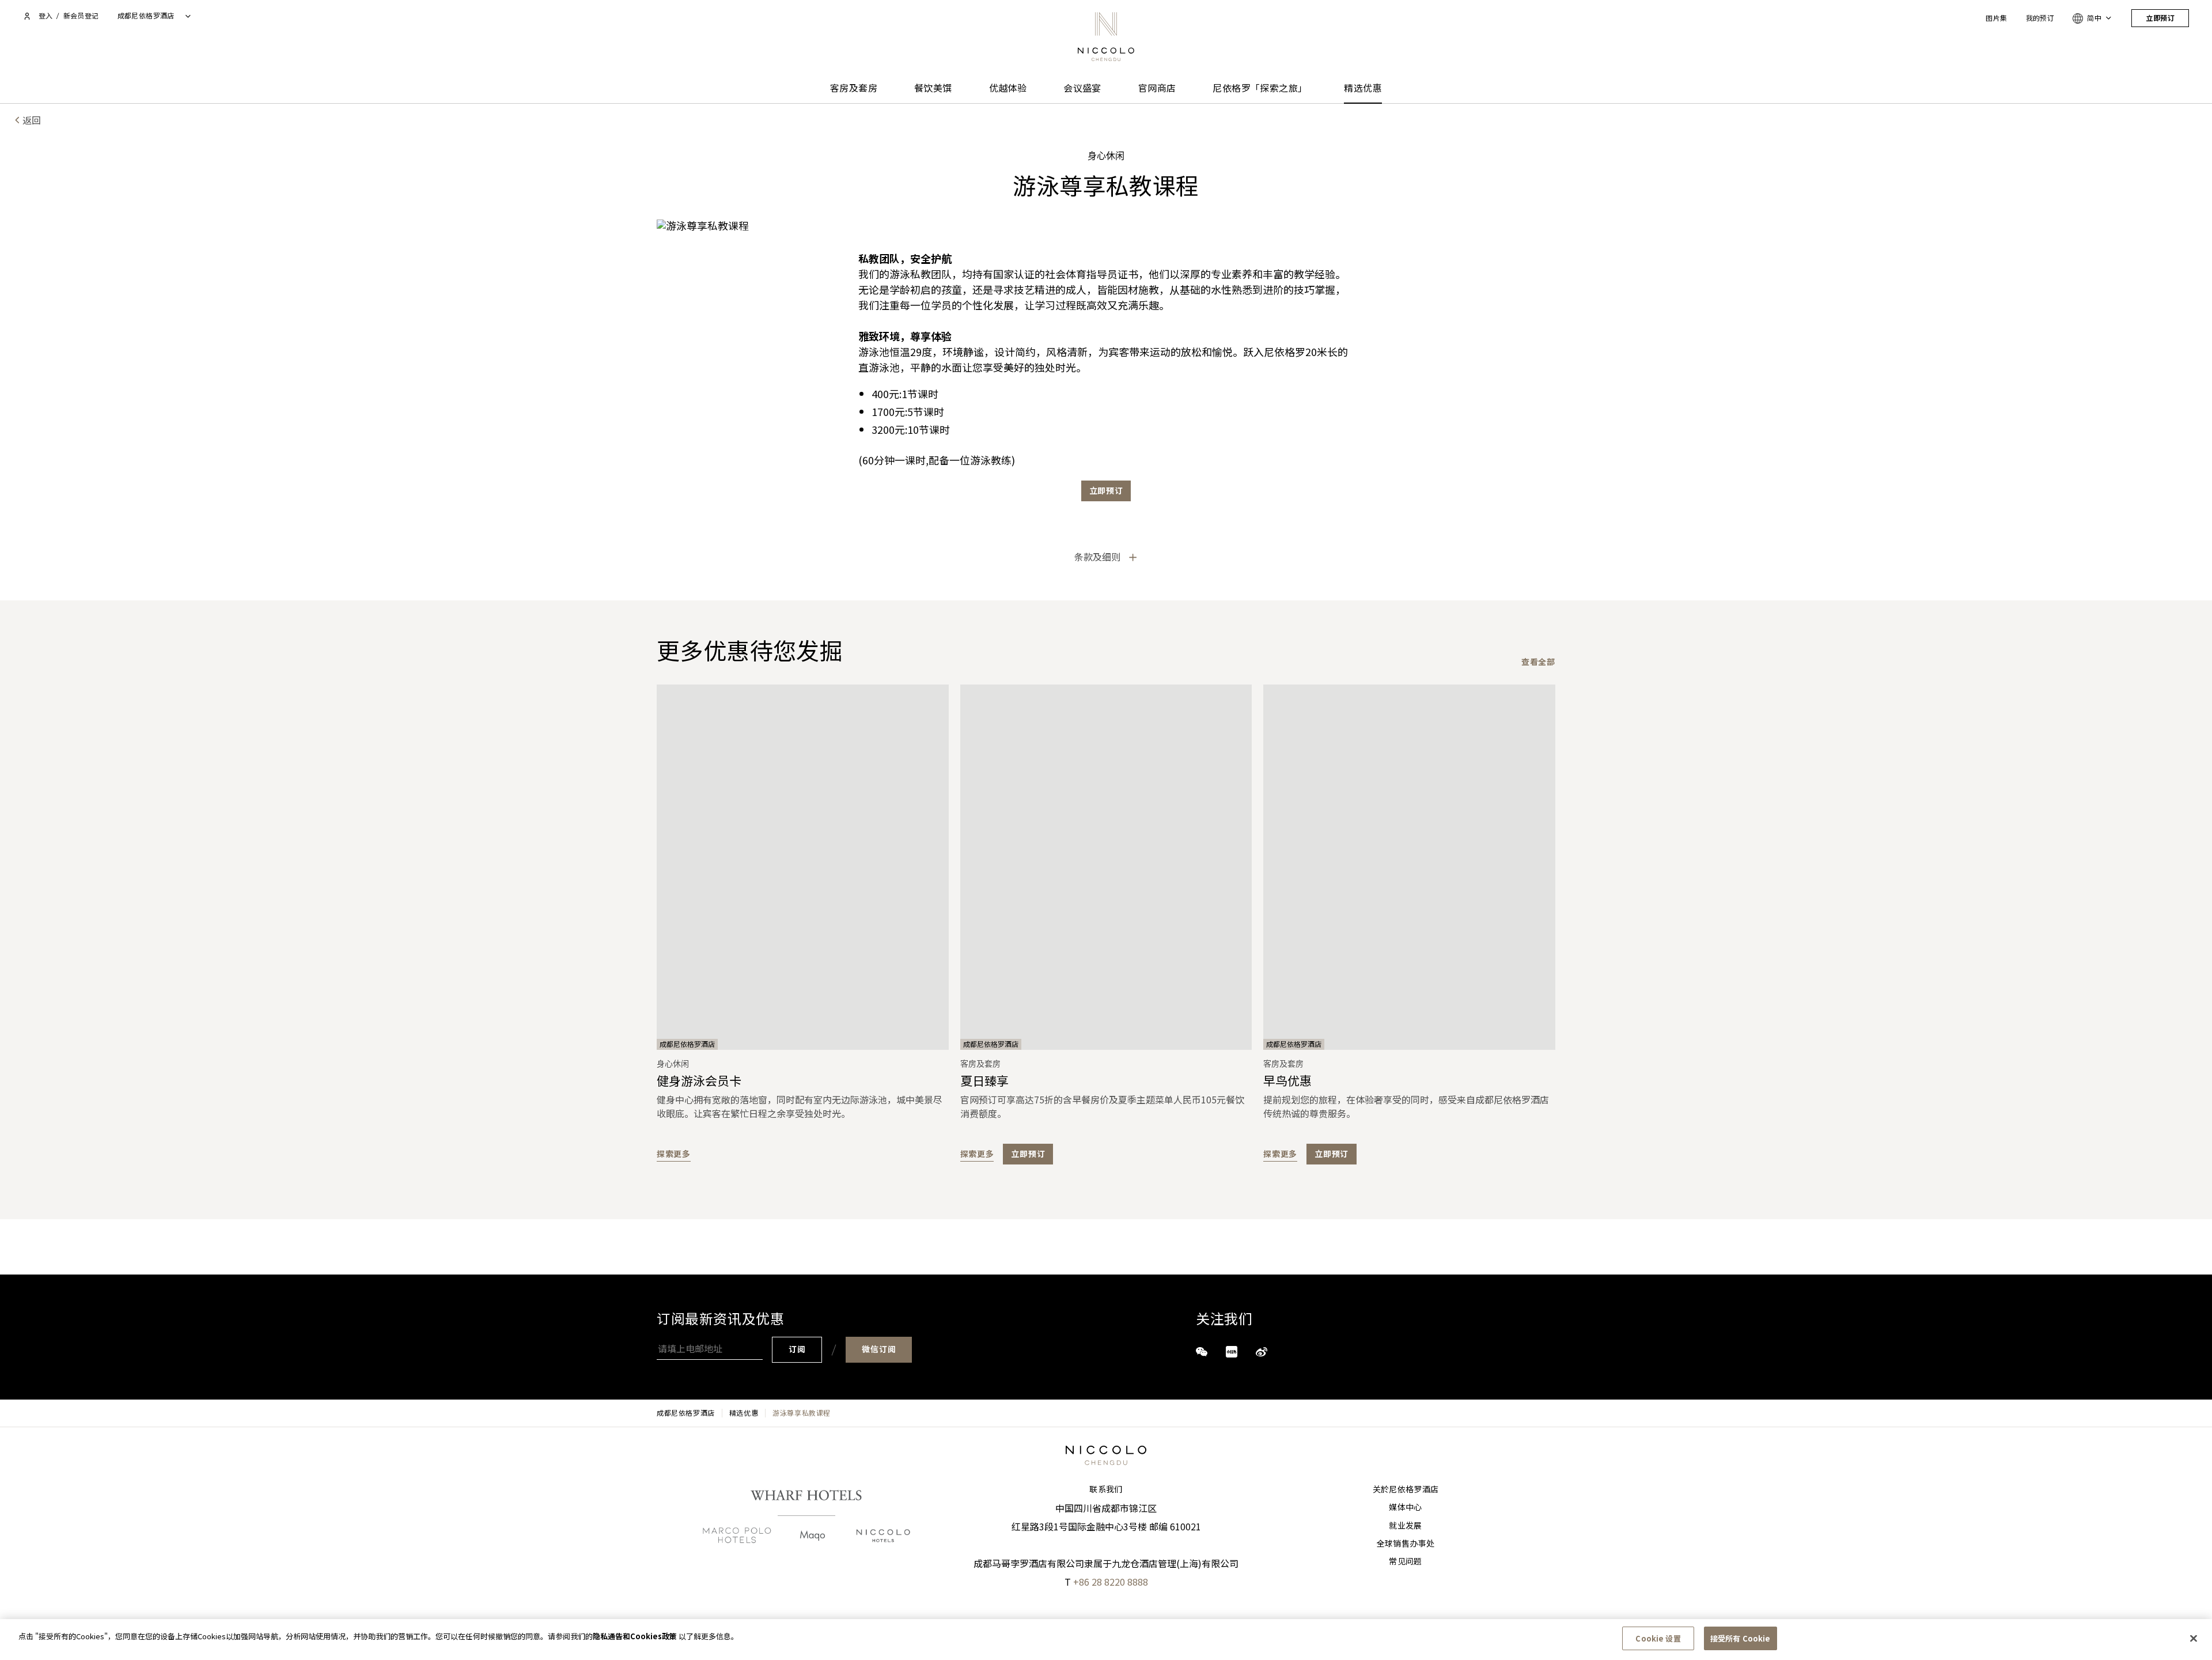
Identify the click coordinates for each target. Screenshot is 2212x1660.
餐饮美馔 (933, 88)
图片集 (1996, 18)
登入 (46, 16)
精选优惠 (1363, 88)
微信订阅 (879, 1349)
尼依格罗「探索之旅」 (1260, 88)
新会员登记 (81, 16)
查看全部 (1538, 662)
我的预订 (2040, 18)
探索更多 (674, 1154)
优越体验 (1008, 88)
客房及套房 (854, 88)
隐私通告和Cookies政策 (635, 1636)
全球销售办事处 (1406, 1544)
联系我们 (1106, 1489)
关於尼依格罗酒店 (1406, 1489)
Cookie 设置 (1658, 1638)
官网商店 (1157, 88)
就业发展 (1405, 1526)
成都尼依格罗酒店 (686, 1413)
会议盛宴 (1082, 88)
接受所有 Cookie (1740, 1638)
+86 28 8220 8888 (1111, 1582)
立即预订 (2160, 18)
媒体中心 (1405, 1507)
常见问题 (1405, 1561)
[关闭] (2194, 1638)
